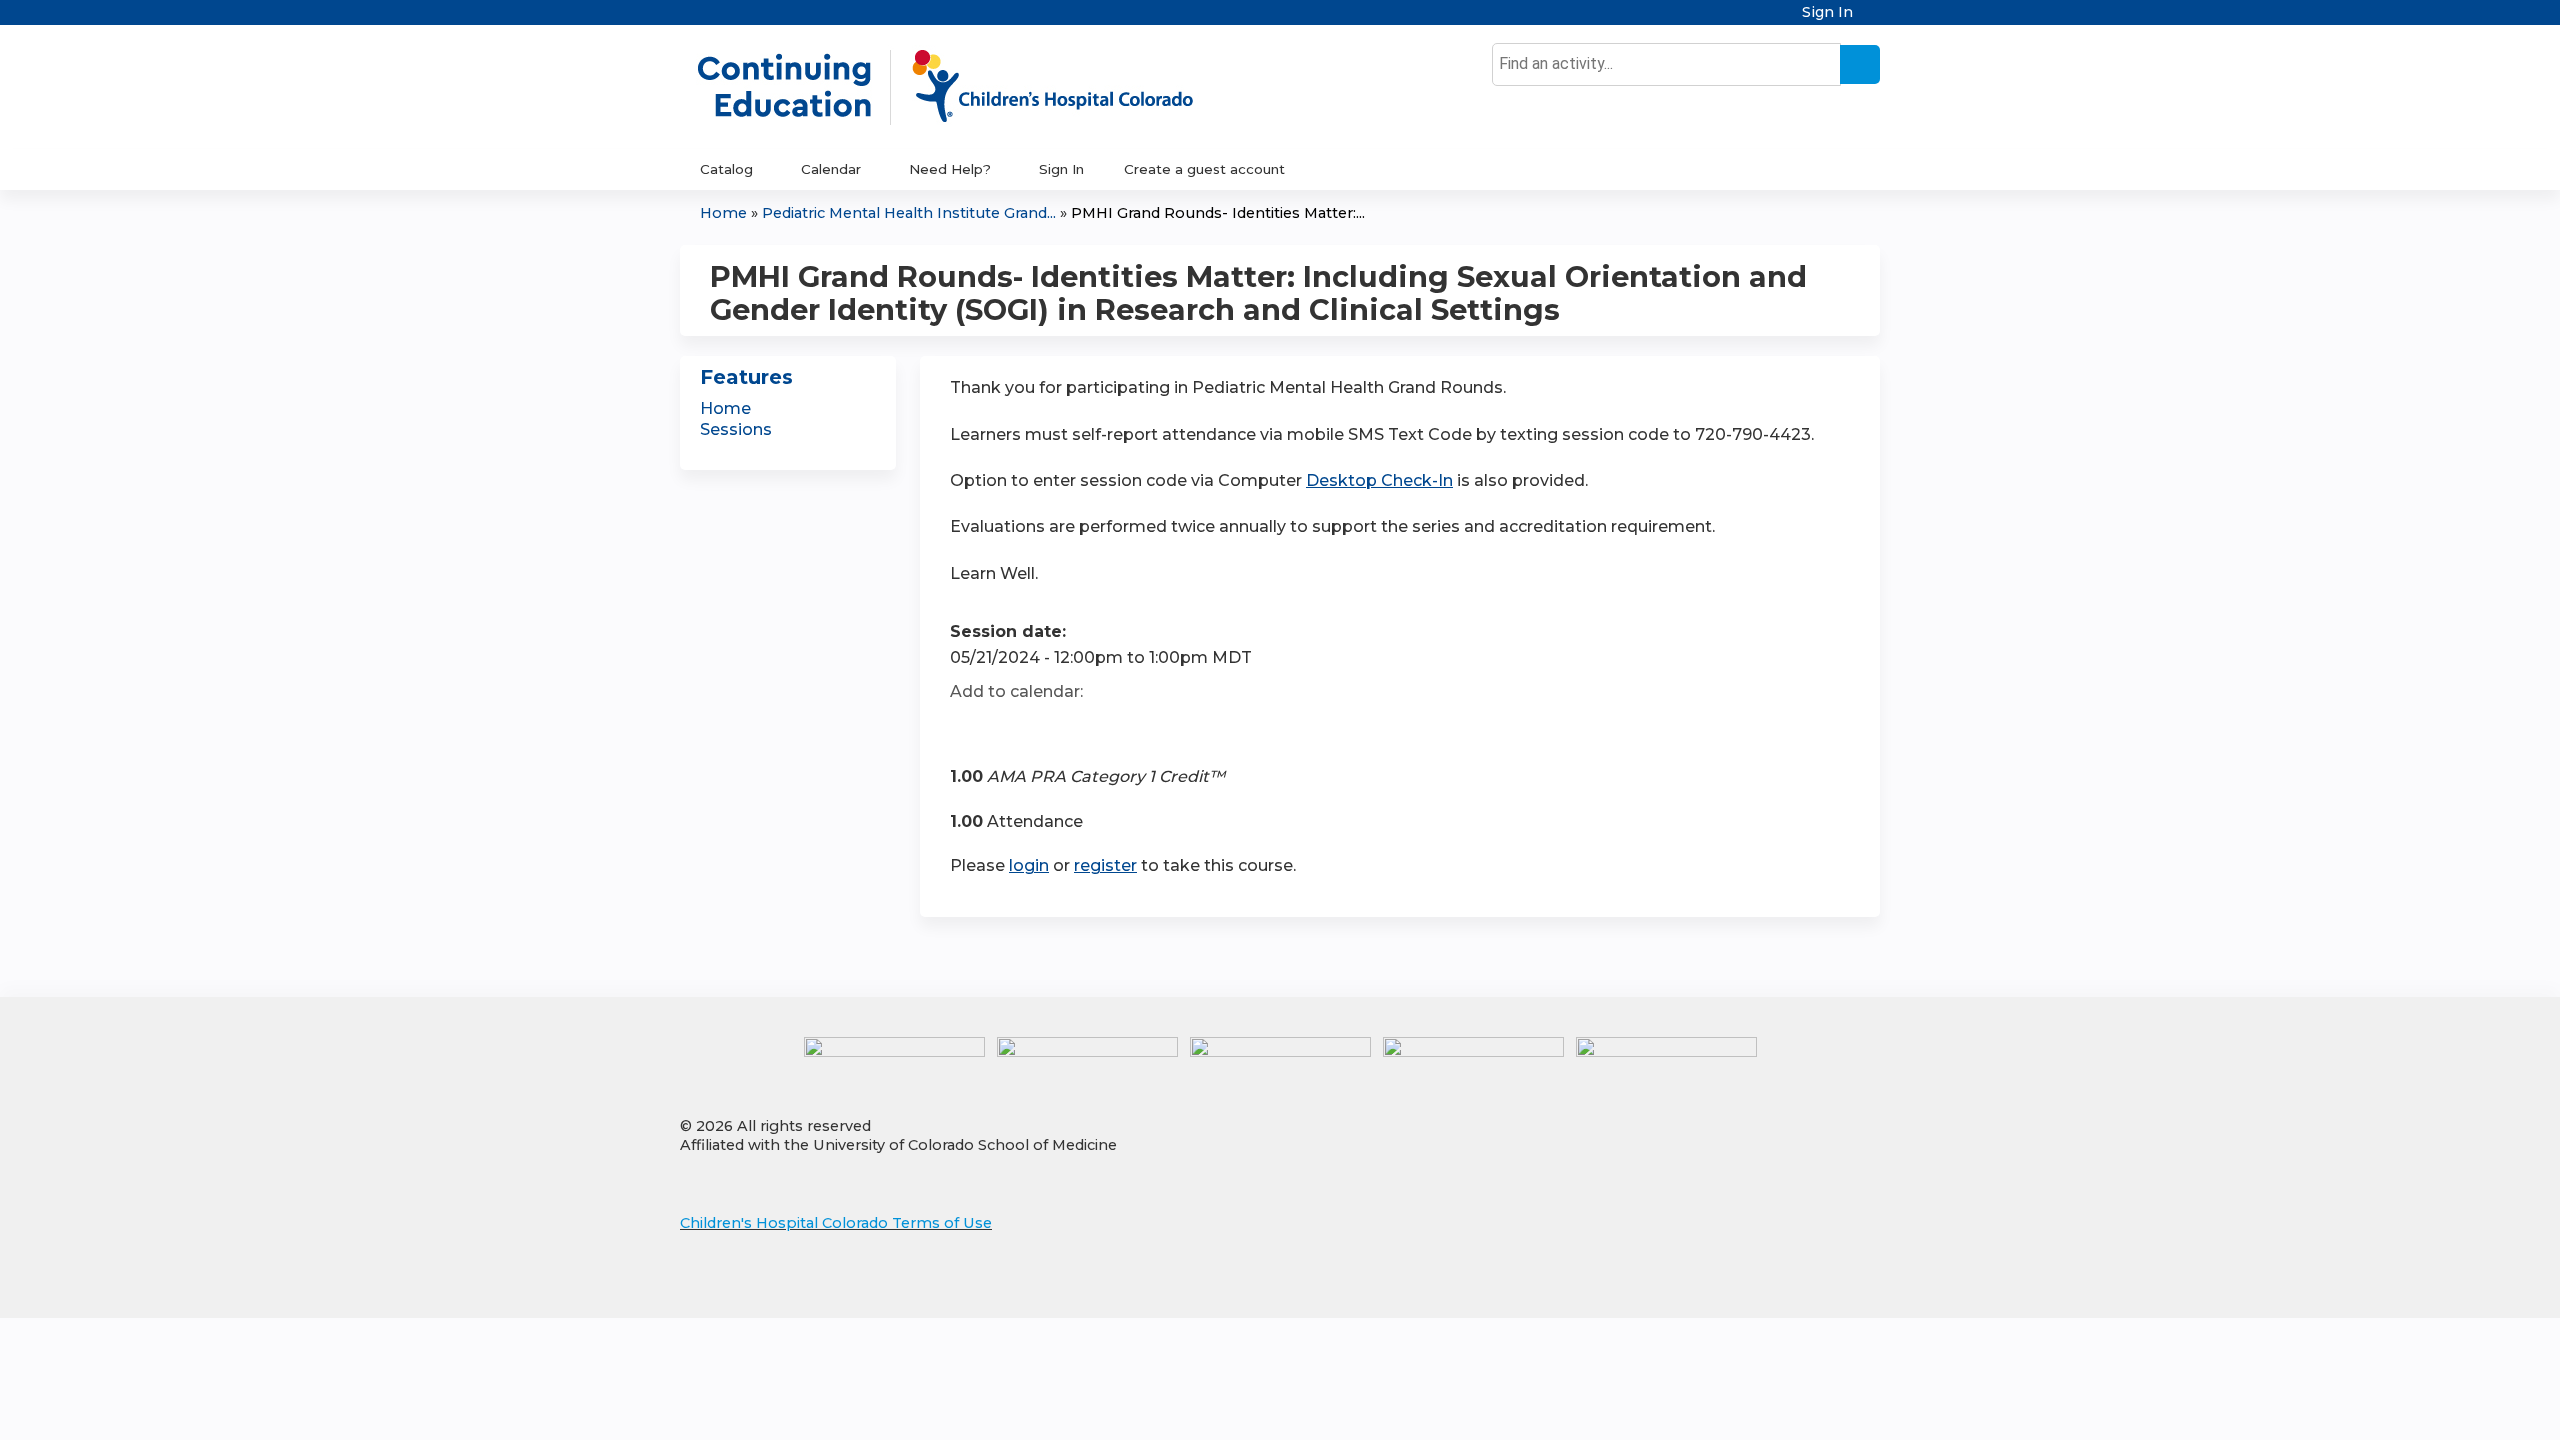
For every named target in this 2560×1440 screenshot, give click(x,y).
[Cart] (1874, 19)
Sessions (736, 429)
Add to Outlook (1108, 728)
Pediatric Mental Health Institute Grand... (909, 213)
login (1029, 865)
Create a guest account (1204, 169)
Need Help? (950, 169)
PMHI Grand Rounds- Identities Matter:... (1218, 213)
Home (723, 213)
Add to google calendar (970, 728)
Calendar (831, 169)
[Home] (966, 87)
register (1105, 865)
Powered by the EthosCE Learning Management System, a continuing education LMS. (1809, 1285)
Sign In (1827, 12)
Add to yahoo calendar (1015, 728)
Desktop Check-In (1379, 480)
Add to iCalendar (1060, 727)
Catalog (726, 169)
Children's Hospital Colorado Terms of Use (836, 1223)
